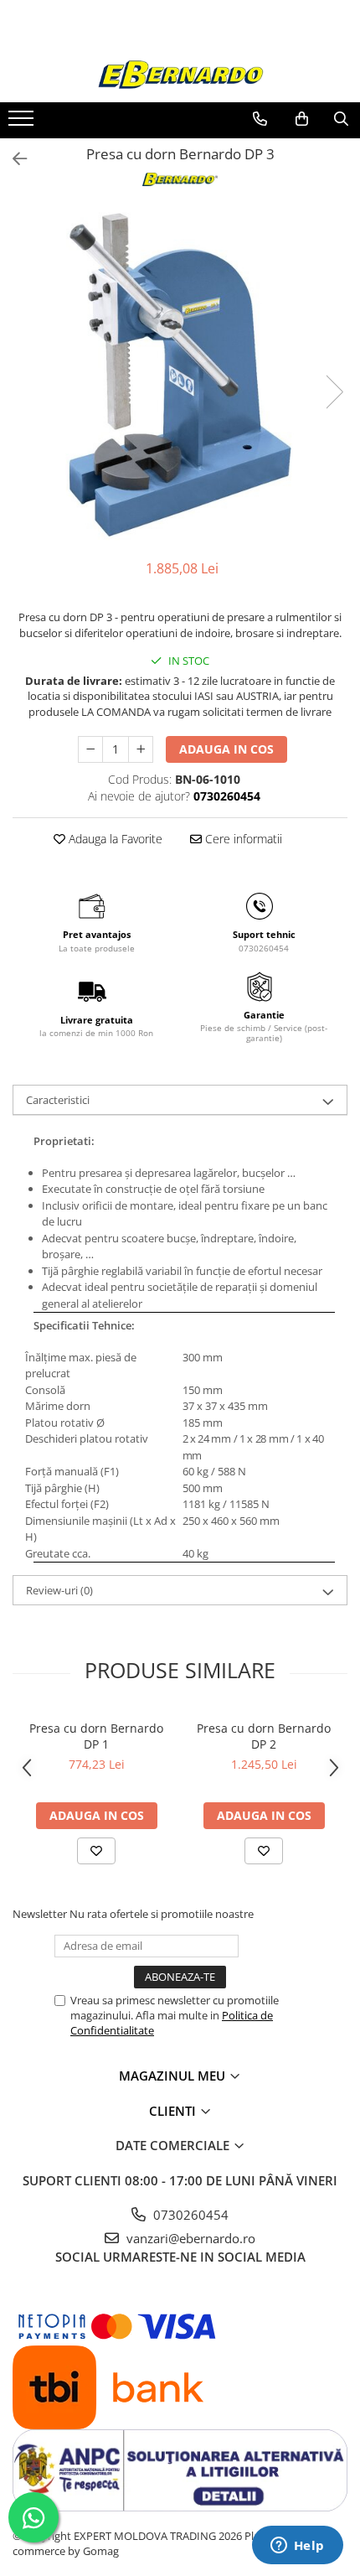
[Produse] (23, 123)
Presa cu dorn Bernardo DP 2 (264, 1736)
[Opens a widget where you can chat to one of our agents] (297, 2547)
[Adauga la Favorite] (96, 1851)
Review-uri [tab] (59, 1590)
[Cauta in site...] (341, 119)
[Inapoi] (13, 159)
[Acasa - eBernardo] (180, 75)
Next (334, 392)
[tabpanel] (180, 375)
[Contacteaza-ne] (260, 119)
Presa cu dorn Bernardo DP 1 (96, 1736)
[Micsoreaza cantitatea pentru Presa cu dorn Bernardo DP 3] (90, 749)
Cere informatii (242, 839)
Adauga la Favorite (114, 839)
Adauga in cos (226, 749)
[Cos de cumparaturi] (302, 119)
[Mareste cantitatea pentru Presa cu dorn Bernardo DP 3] (141, 749)
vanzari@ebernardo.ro (189, 2238)
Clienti (174, 2111)
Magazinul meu (174, 2076)
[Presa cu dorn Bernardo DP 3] (180, 375)
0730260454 (189, 2215)
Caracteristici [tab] (58, 1100)
